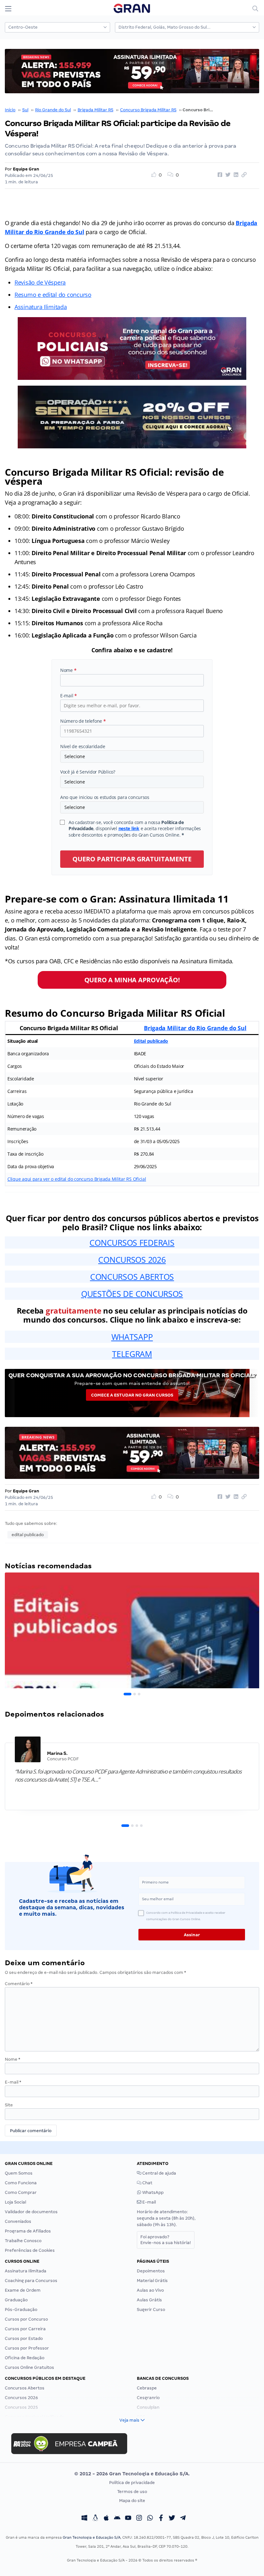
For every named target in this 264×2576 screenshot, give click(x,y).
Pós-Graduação (21, 2310)
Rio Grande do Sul (53, 110)
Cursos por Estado (24, 2338)
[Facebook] (161, 2519)
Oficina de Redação (25, 2358)
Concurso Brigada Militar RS (148, 110)
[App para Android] (117, 2519)
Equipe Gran (26, 169)
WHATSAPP (132, 1337)
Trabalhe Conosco (23, 2241)
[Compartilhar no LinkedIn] (235, 175)
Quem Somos (19, 2173)
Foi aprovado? (166, 2240)
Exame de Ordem (23, 2290)
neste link (129, 828)
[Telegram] (183, 2519)
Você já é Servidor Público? (88, 772)
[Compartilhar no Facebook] (219, 175)
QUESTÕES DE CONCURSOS (132, 1294)
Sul (25, 110)
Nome (68, 670)
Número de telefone (83, 721)
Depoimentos (151, 2271)
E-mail (69, 696)
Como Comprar (21, 2192)
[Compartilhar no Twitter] (227, 175)
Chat (147, 2183)
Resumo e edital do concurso (53, 295)
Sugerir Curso (151, 2310)
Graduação (16, 2300)
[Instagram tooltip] (139, 2519)
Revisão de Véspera (40, 282)
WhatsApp (152, 2192)
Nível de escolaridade (83, 746)
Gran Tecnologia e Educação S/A (92, 2537)
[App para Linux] (95, 2519)
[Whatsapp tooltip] (150, 2519)
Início (10, 110)
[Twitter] (172, 2519)
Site (9, 2105)
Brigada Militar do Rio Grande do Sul (195, 1028)
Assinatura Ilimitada (41, 307)
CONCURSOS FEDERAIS (132, 1242)
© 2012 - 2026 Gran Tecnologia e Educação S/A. (132, 2474)
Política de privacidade (132, 2483)
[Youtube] (128, 2519)
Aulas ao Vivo (150, 2290)
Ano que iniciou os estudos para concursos (105, 797)
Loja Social (15, 2202)
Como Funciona (21, 2183)
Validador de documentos (31, 2212)
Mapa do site (132, 2501)
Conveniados (18, 2221)
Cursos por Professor (27, 2348)
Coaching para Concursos (31, 2281)
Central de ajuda (159, 2173)
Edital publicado (151, 1041)
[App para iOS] (106, 2519)
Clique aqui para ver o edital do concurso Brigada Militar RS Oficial (77, 1179)
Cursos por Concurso (26, 2319)
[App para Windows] (84, 2519)
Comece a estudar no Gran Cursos (132, 1395)
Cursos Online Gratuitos (29, 2367)
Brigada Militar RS (95, 110)
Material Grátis (152, 2281)
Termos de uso (132, 2492)
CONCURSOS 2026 (132, 1260)
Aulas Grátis (149, 2300)
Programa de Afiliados (28, 2231)
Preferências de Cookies (30, 2250)
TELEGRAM (132, 1354)
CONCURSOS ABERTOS (132, 1277)
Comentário (19, 1984)
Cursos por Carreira (25, 2329)
